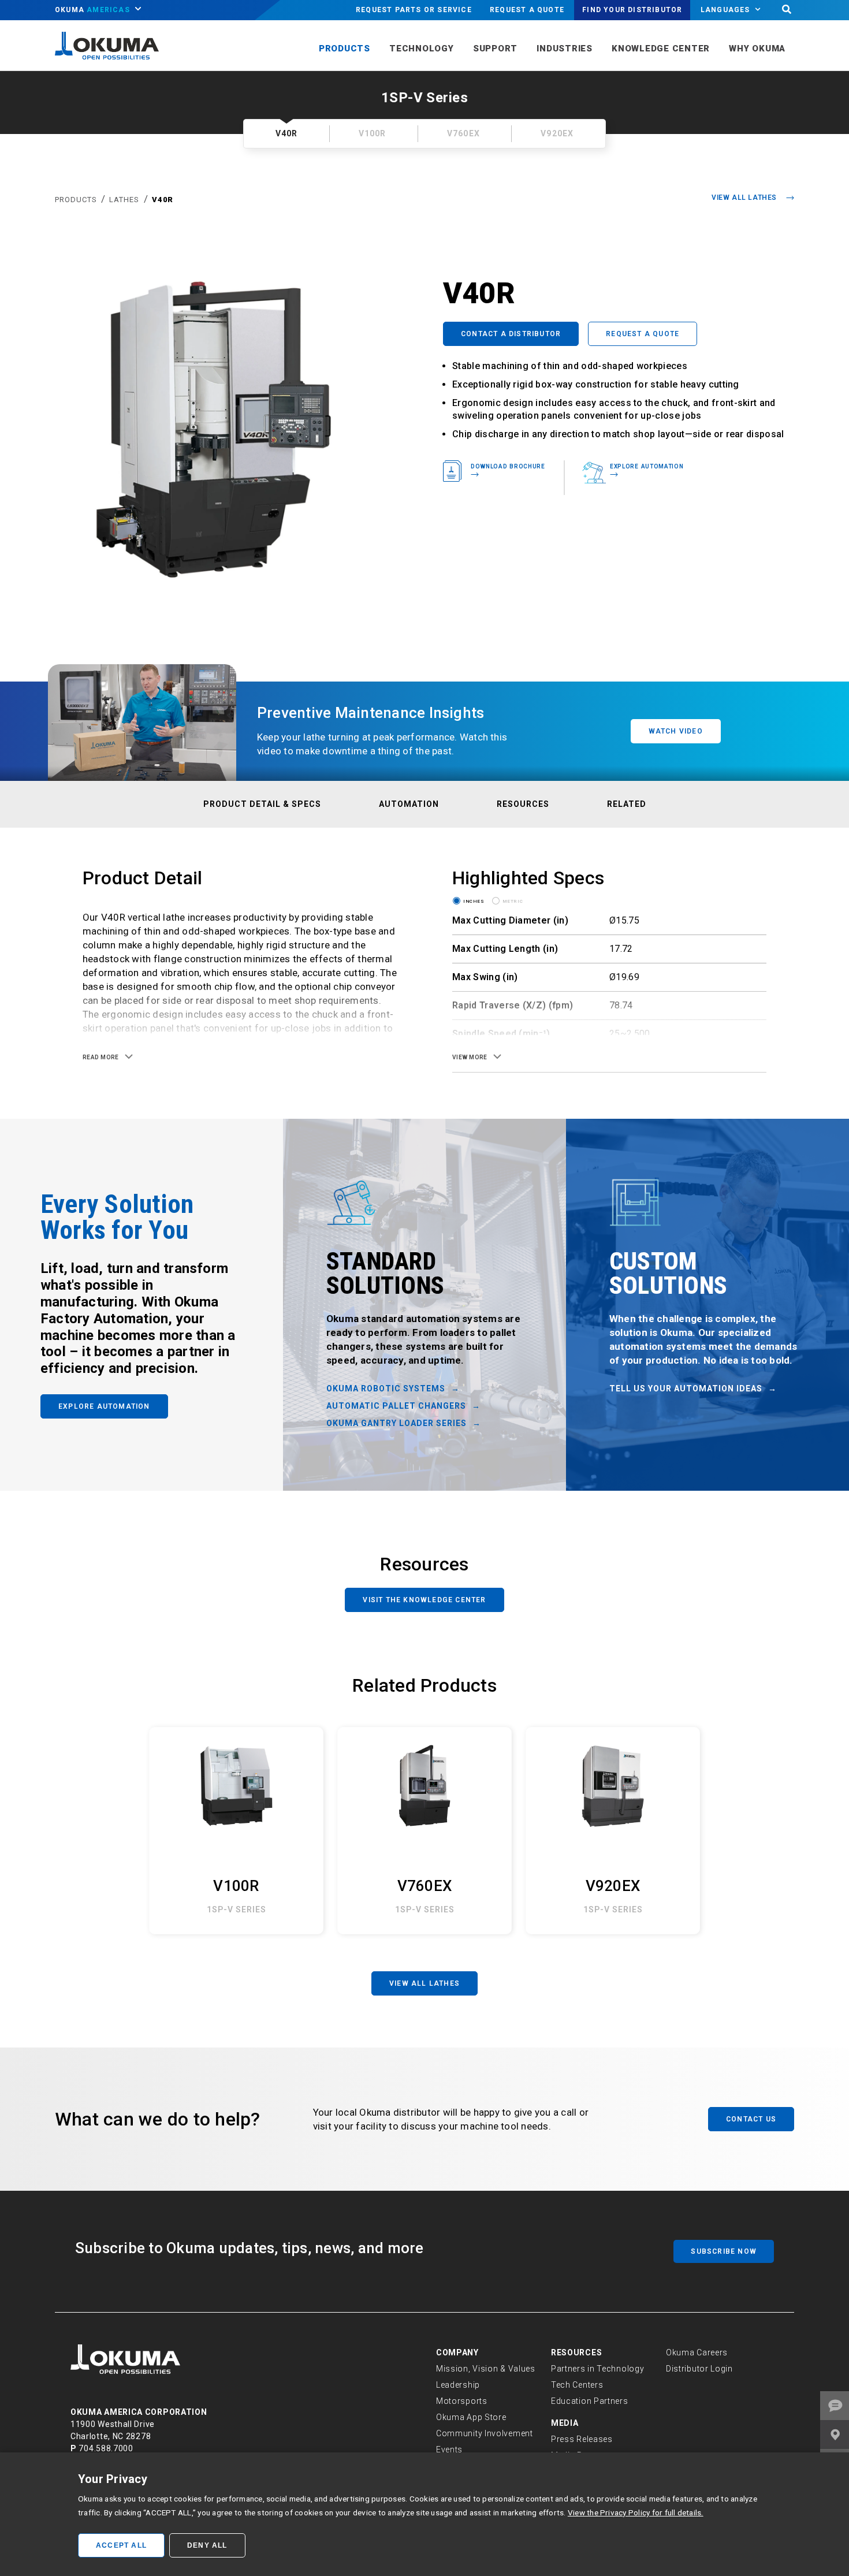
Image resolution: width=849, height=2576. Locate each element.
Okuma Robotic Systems (386, 1388)
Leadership (458, 2385)
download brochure (508, 466)
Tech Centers (577, 2385)
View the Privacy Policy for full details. (636, 2512)
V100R (373, 133)
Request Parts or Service (414, 10)
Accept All (121, 2545)
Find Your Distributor (632, 10)
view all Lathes (425, 1983)
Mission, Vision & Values (486, 2369)
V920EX (557, 133)
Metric (513, 900)
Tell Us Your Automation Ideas (686, 1388)
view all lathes (744, 198)
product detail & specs (262, 804)
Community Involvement (485, 2433)
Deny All (207, 2545)
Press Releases (582, 2439)
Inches (474, 900)
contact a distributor (511, 334)
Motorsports (462, 2401)
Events (449, 2450)
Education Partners (590, 2401)
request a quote (643, 334)
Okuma (92, 10)
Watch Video (676, 731)
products (77, 200)
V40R (163, 200)
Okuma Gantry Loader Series (396, 1423)
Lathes (124, 200)
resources (523, 804)
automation (409, 804)
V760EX (463, 133)
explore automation (647, 466)
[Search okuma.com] (787, 10)
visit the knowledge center (424, 1600)
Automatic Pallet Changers (396, 1406)
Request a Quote (527, 10)
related (627, 804)
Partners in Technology (597, 2369)
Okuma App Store (471, 2417)
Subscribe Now (724, 2251)
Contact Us (751, 2119)
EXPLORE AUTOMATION (104, 1406)
